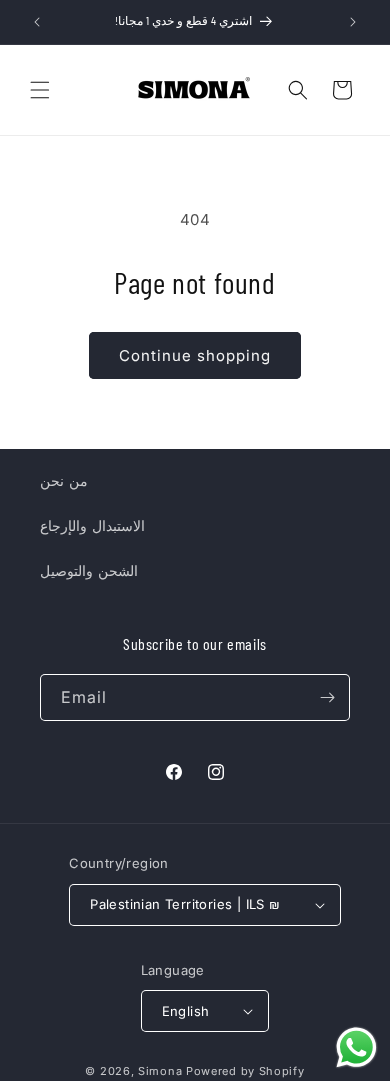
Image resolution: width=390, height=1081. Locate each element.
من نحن (64, 480)
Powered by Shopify (245, 1071)
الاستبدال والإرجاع (92, 525)
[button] (40, 90)
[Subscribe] (327, 697)
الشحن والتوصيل (89, 570)
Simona (160, 1071)
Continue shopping (195, 355)
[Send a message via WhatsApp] (356, 1047)
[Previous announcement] (37, 22)
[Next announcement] (353, 22)
